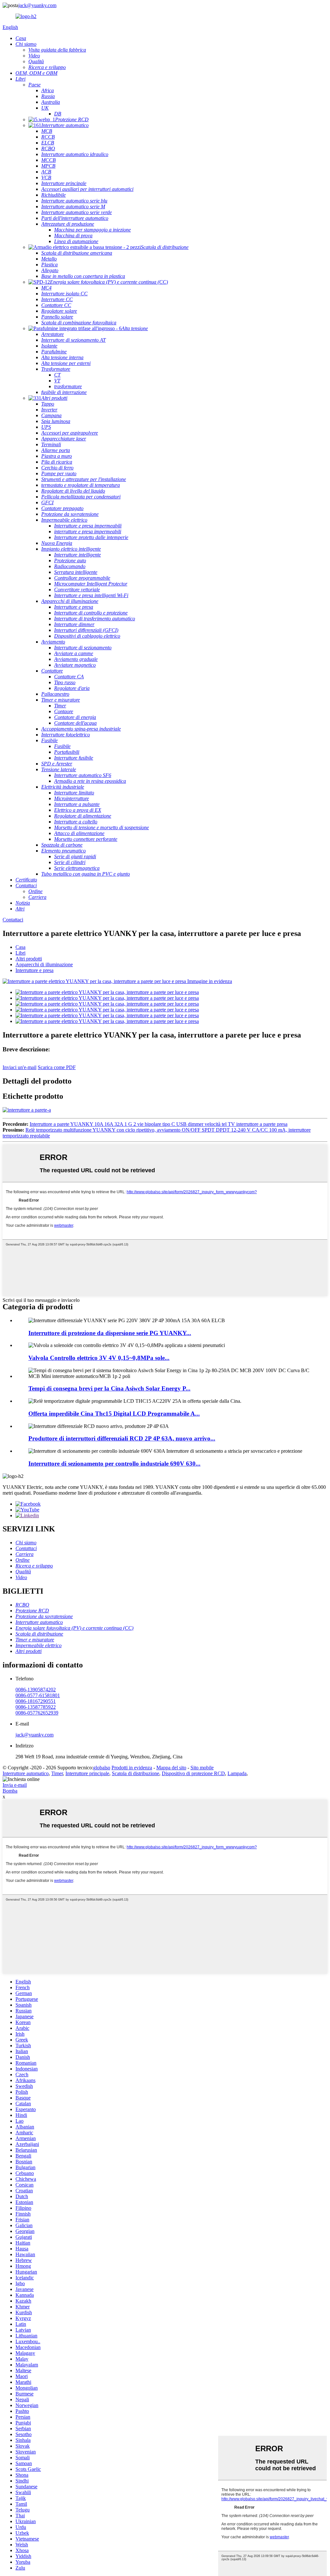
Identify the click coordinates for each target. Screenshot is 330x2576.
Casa (20, 947)
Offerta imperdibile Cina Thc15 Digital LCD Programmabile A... (114, 1414)
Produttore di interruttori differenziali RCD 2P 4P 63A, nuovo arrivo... (122, 1438)
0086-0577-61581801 (38, 1695)
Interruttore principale (87, 1773)
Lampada (237, 1773)
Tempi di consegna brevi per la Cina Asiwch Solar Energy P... (109, 1388)
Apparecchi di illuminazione (44, 964)
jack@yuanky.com (37, 5)
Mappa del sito (171, 1768)
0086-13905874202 (36, 1690)
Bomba (10, 1791)
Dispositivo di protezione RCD (193, 1773)
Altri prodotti (29, 959)
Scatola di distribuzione (136, 1773)
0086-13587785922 (36, 1707)
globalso (102, 1768)
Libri (20, 953)
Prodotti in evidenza (132, 1768)
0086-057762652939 (37, 1713)
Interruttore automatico (26, 1773)
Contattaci (13, 920)
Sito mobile (202, 1768)
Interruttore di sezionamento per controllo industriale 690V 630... (114, 1464)
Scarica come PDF (57, 1067)
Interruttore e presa (34, 970)
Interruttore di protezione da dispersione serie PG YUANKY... (110, 1333)
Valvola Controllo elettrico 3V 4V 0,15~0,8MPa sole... (99, 1358)
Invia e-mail (15, 1785)
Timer (57, 1773)
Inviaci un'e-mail (19, 1067)
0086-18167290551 (36, 1701)
